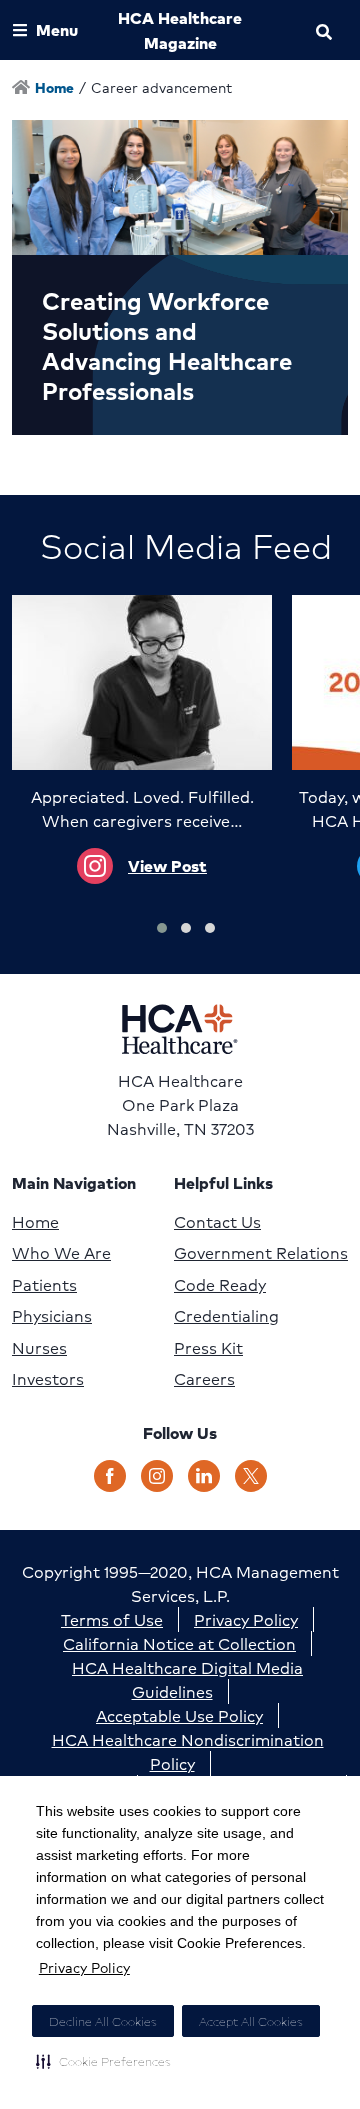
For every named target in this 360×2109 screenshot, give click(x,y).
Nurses (39, 1348)
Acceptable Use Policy (179, 1715)
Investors (48, 1379)
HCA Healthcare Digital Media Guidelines (187, 1679)
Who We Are (61, 1253)
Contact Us (217, 1222)
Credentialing (226, 1316)
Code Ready (220, 1285)
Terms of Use (112, 1619)
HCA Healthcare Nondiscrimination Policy (188, 1751)
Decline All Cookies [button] (103, 2021)
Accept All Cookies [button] (251, 2021)
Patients (44, 1285)
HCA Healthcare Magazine (180, 30)
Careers (204, 1379)
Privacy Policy (84, 1967)
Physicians (52, 1316)
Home (35, 1222)
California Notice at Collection (179, 1643)
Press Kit (208, 1348)
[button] (103, 2061)
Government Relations (261, 1253)
